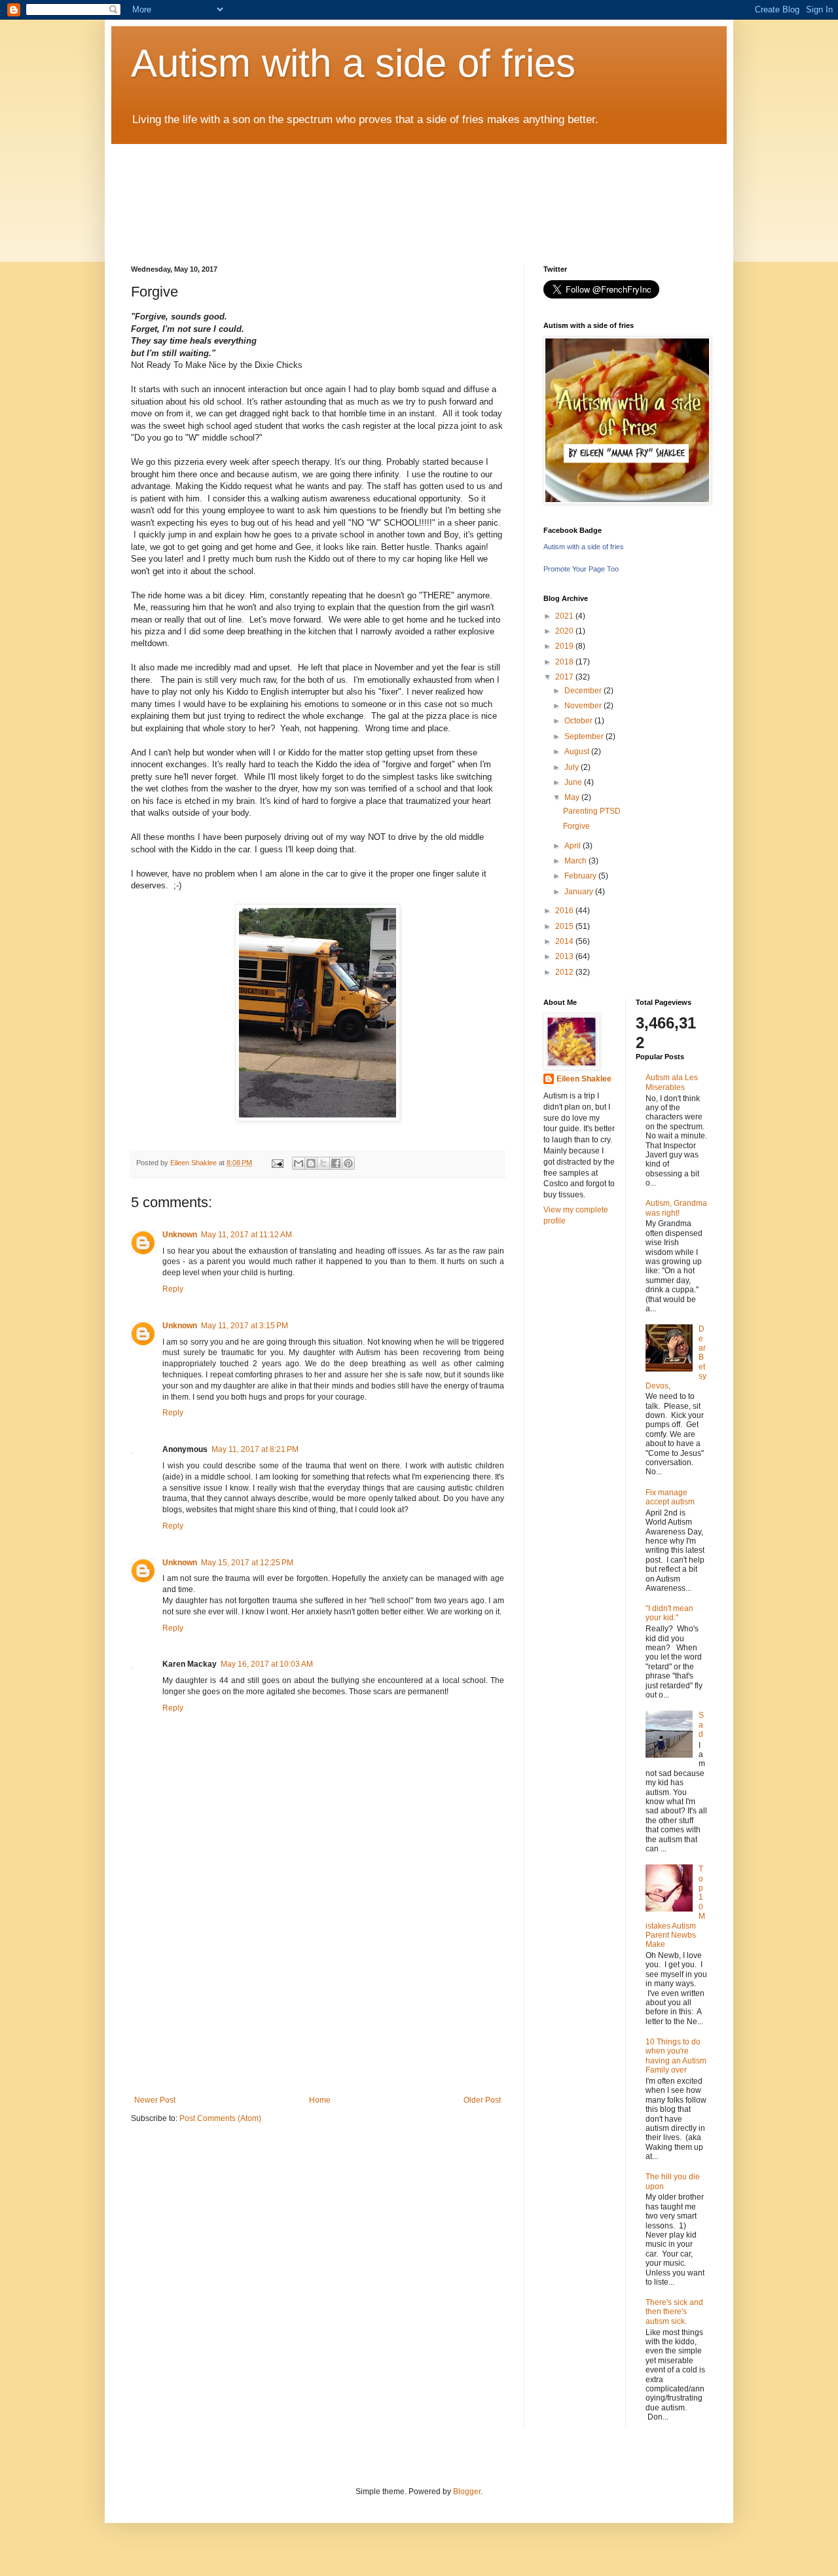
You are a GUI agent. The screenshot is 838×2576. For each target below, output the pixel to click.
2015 (565, 926)
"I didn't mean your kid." (669, 1613)
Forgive (576, 826)
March (576, 861)
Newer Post (155, 2100)
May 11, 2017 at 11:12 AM (246, 1235)
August (578, 752)
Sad (701, 1725)
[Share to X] (323, 1163)
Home (320, 2100)
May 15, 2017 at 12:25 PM (247, 1563)
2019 (565, 646)
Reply (173, 1289)
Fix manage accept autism (670, 1497)
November (584, 706)
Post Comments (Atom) (220, 2118)
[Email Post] (277, 1163)
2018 (565, 662)
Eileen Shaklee (584, 1079)
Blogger (467, 2492)
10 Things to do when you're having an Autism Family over (676, 2056)
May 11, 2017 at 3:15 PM (245, 1326)
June (574, 782)
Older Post (482, 2100)
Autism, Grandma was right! (676, 1208)
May (573, 797)
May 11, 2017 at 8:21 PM (255, 1449)
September (585, 736)
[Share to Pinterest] (348, 1163)
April (574, 846)
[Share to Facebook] (336, 1163)
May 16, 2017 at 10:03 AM (267, 1664)
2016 (565, 911)
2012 (565, 972)
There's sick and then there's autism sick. (674, 2312)
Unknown (180, 1235)
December (584, 691)
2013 (565, 956)
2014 (565, 941)
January (580, 892)
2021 (565, 616)
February (581, 876)
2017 (565, 677)
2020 (565, 631)
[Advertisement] (318, 1997)
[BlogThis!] (311, 1163)
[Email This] (299, 1163)
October (579, 721)
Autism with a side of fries (353, 63)
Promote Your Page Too (581, 569)
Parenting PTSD (592, 811)
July (573, 767)
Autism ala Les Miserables (672, 1082)
